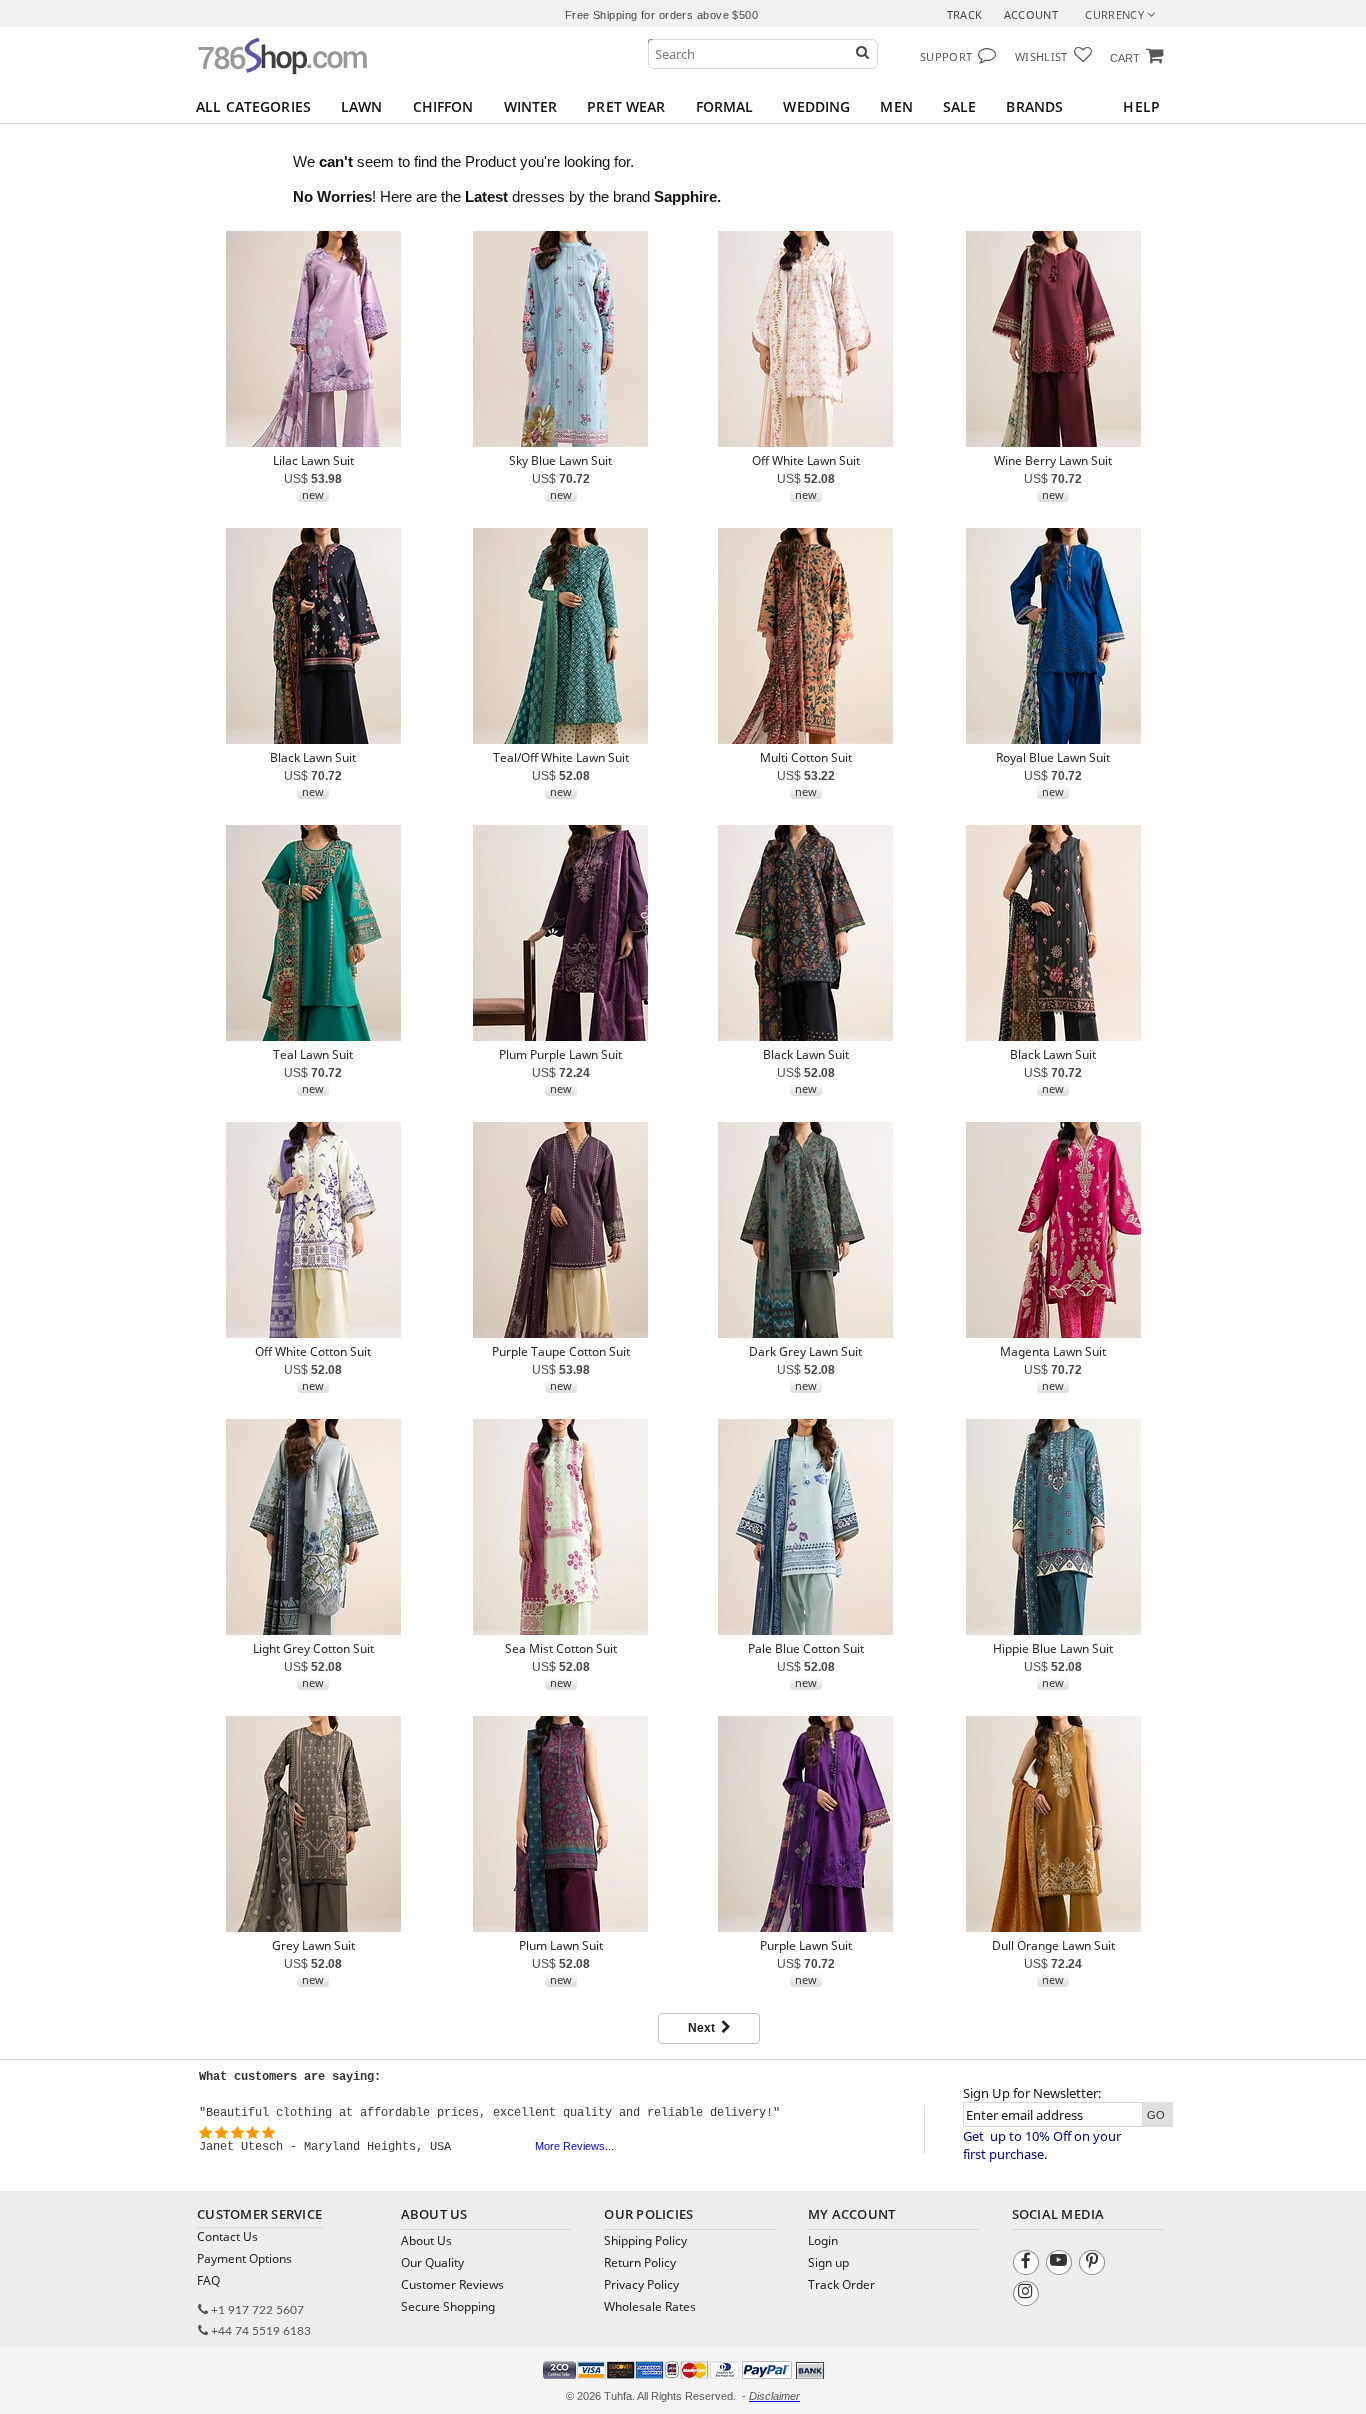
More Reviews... (574, 2146)
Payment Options (244, 2258)
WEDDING (816, 106)
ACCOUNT (1031, 14)
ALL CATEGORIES (253, 106)
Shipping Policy (645, 2240)
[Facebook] (1028, 2265)
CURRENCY (1116, 14)
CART (1125, 58)
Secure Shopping (448, 2306)
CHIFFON (443, 106)
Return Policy (640, 2262)
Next (704, 2028)
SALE (960, 106)
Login (823, 2240)
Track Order (841, 2284)
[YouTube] (1061, 2265)
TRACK (965, 14)
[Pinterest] (1094, 2265)
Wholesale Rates (650, 2306)
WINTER (531, 106)
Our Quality (432, 2262)
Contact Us (227, 2236)
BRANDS (1034, 106)
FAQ (208, 2280)
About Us (426, 2240)
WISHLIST (1041, 56)
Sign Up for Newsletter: (1032, 2093)
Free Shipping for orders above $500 (661, 15)
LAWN (362, 106)
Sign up (828, 2262)
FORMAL (725, 106)
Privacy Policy (641, 2284)
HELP (1141, 106)
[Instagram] (1028, 2296)
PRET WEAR (626, 106)
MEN (896, 106)
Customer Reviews (452, 2284)
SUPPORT (946, 56)
